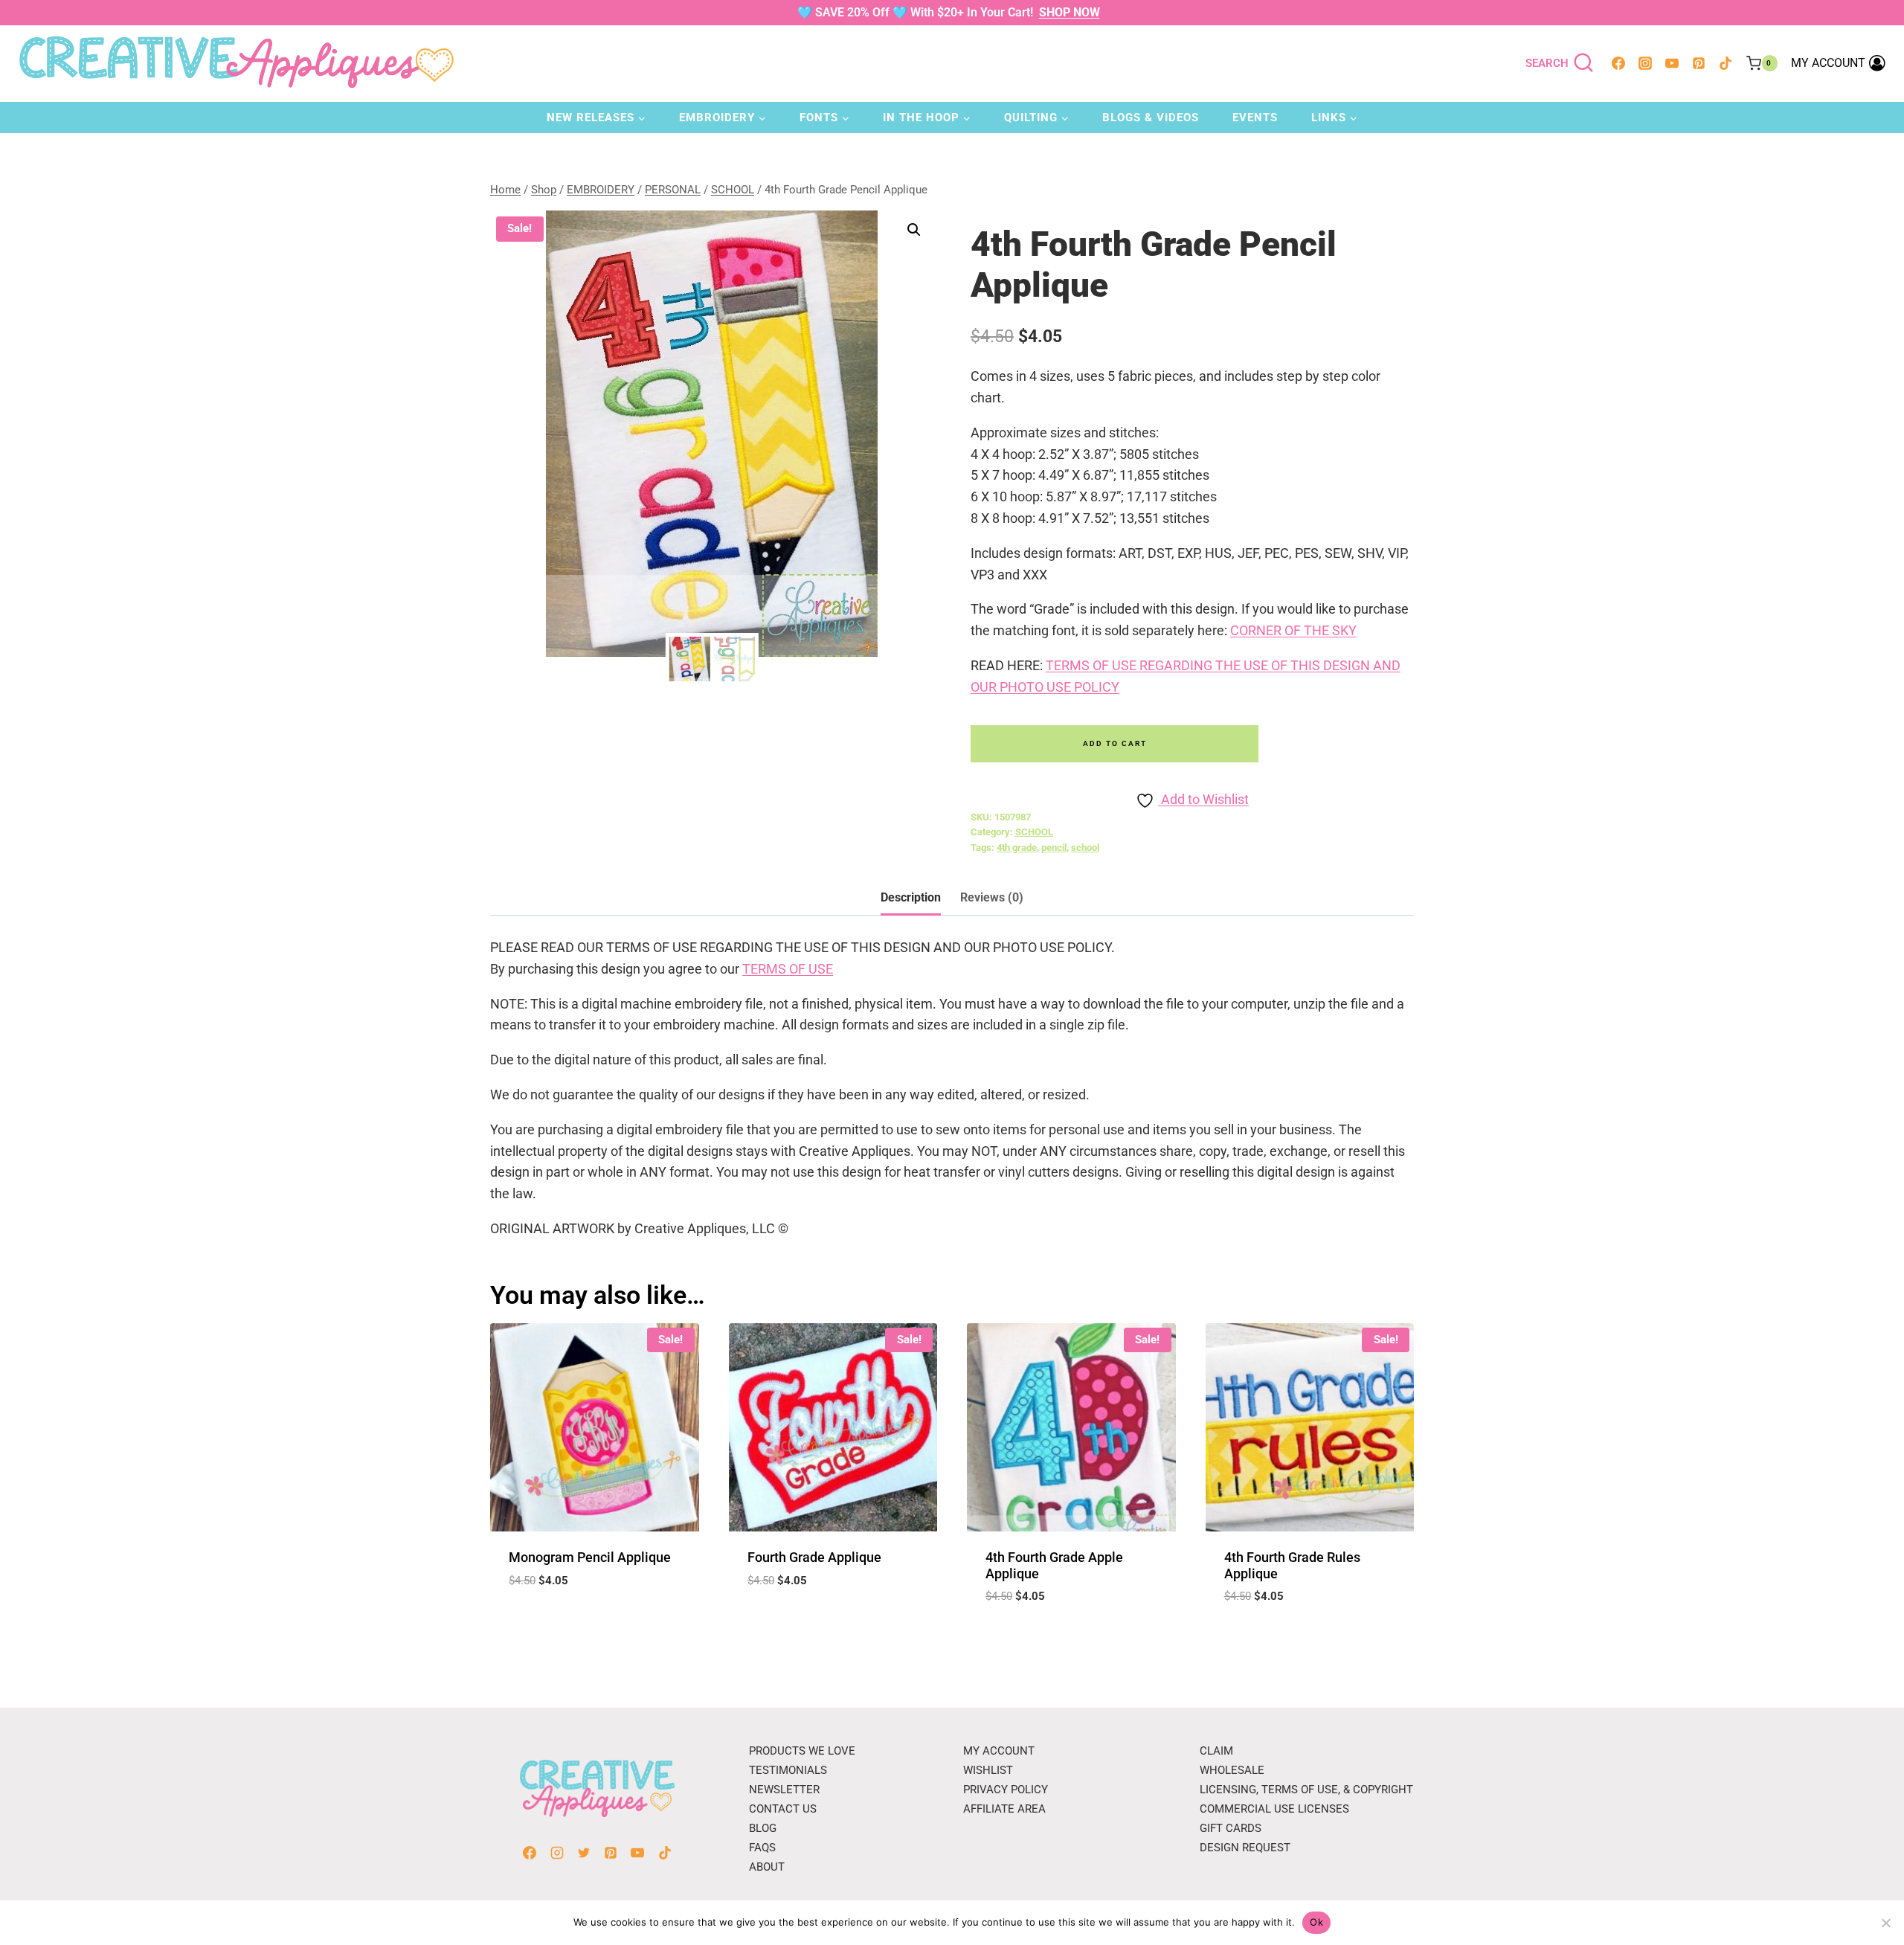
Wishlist (988, 1770)
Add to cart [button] (594, 1624)
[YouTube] (1672, 63)
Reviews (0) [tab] (992, 897)
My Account (999, 1751)
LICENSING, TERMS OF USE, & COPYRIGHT (1306, 1790)
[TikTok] (1725, 63)
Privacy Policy (1006, 1790)
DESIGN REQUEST (1245, 1848)
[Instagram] (1645, 63)
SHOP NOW (1070, 12)
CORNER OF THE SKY (1293, 630)
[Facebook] (1618, 63)
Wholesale (1232, 1770)
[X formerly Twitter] (584, 1853)
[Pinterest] (1699, 63)
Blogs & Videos (1151, 118)
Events (1255, 118)
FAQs (762, 1848)
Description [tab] (911, 897)
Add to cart (1115, 743)
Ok (1316, 1922)
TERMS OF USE (788, 969)
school (1085, 848)
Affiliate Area (1004, 1809)
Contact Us (783, 1809)
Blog (763, 1828)
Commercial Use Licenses (1274, 1809)
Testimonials (788, 1770)
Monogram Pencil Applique (590, 1557)
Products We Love (802, 1751)
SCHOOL (1034, 832)
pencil (1054, 848)
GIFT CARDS (1231, 1828)
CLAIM (1216, 1751)
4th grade (1017, 848)
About (767, 1867)
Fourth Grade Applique (814, 1557)
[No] (1885, 1923)
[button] (914, 230)
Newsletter (784, 1790)
